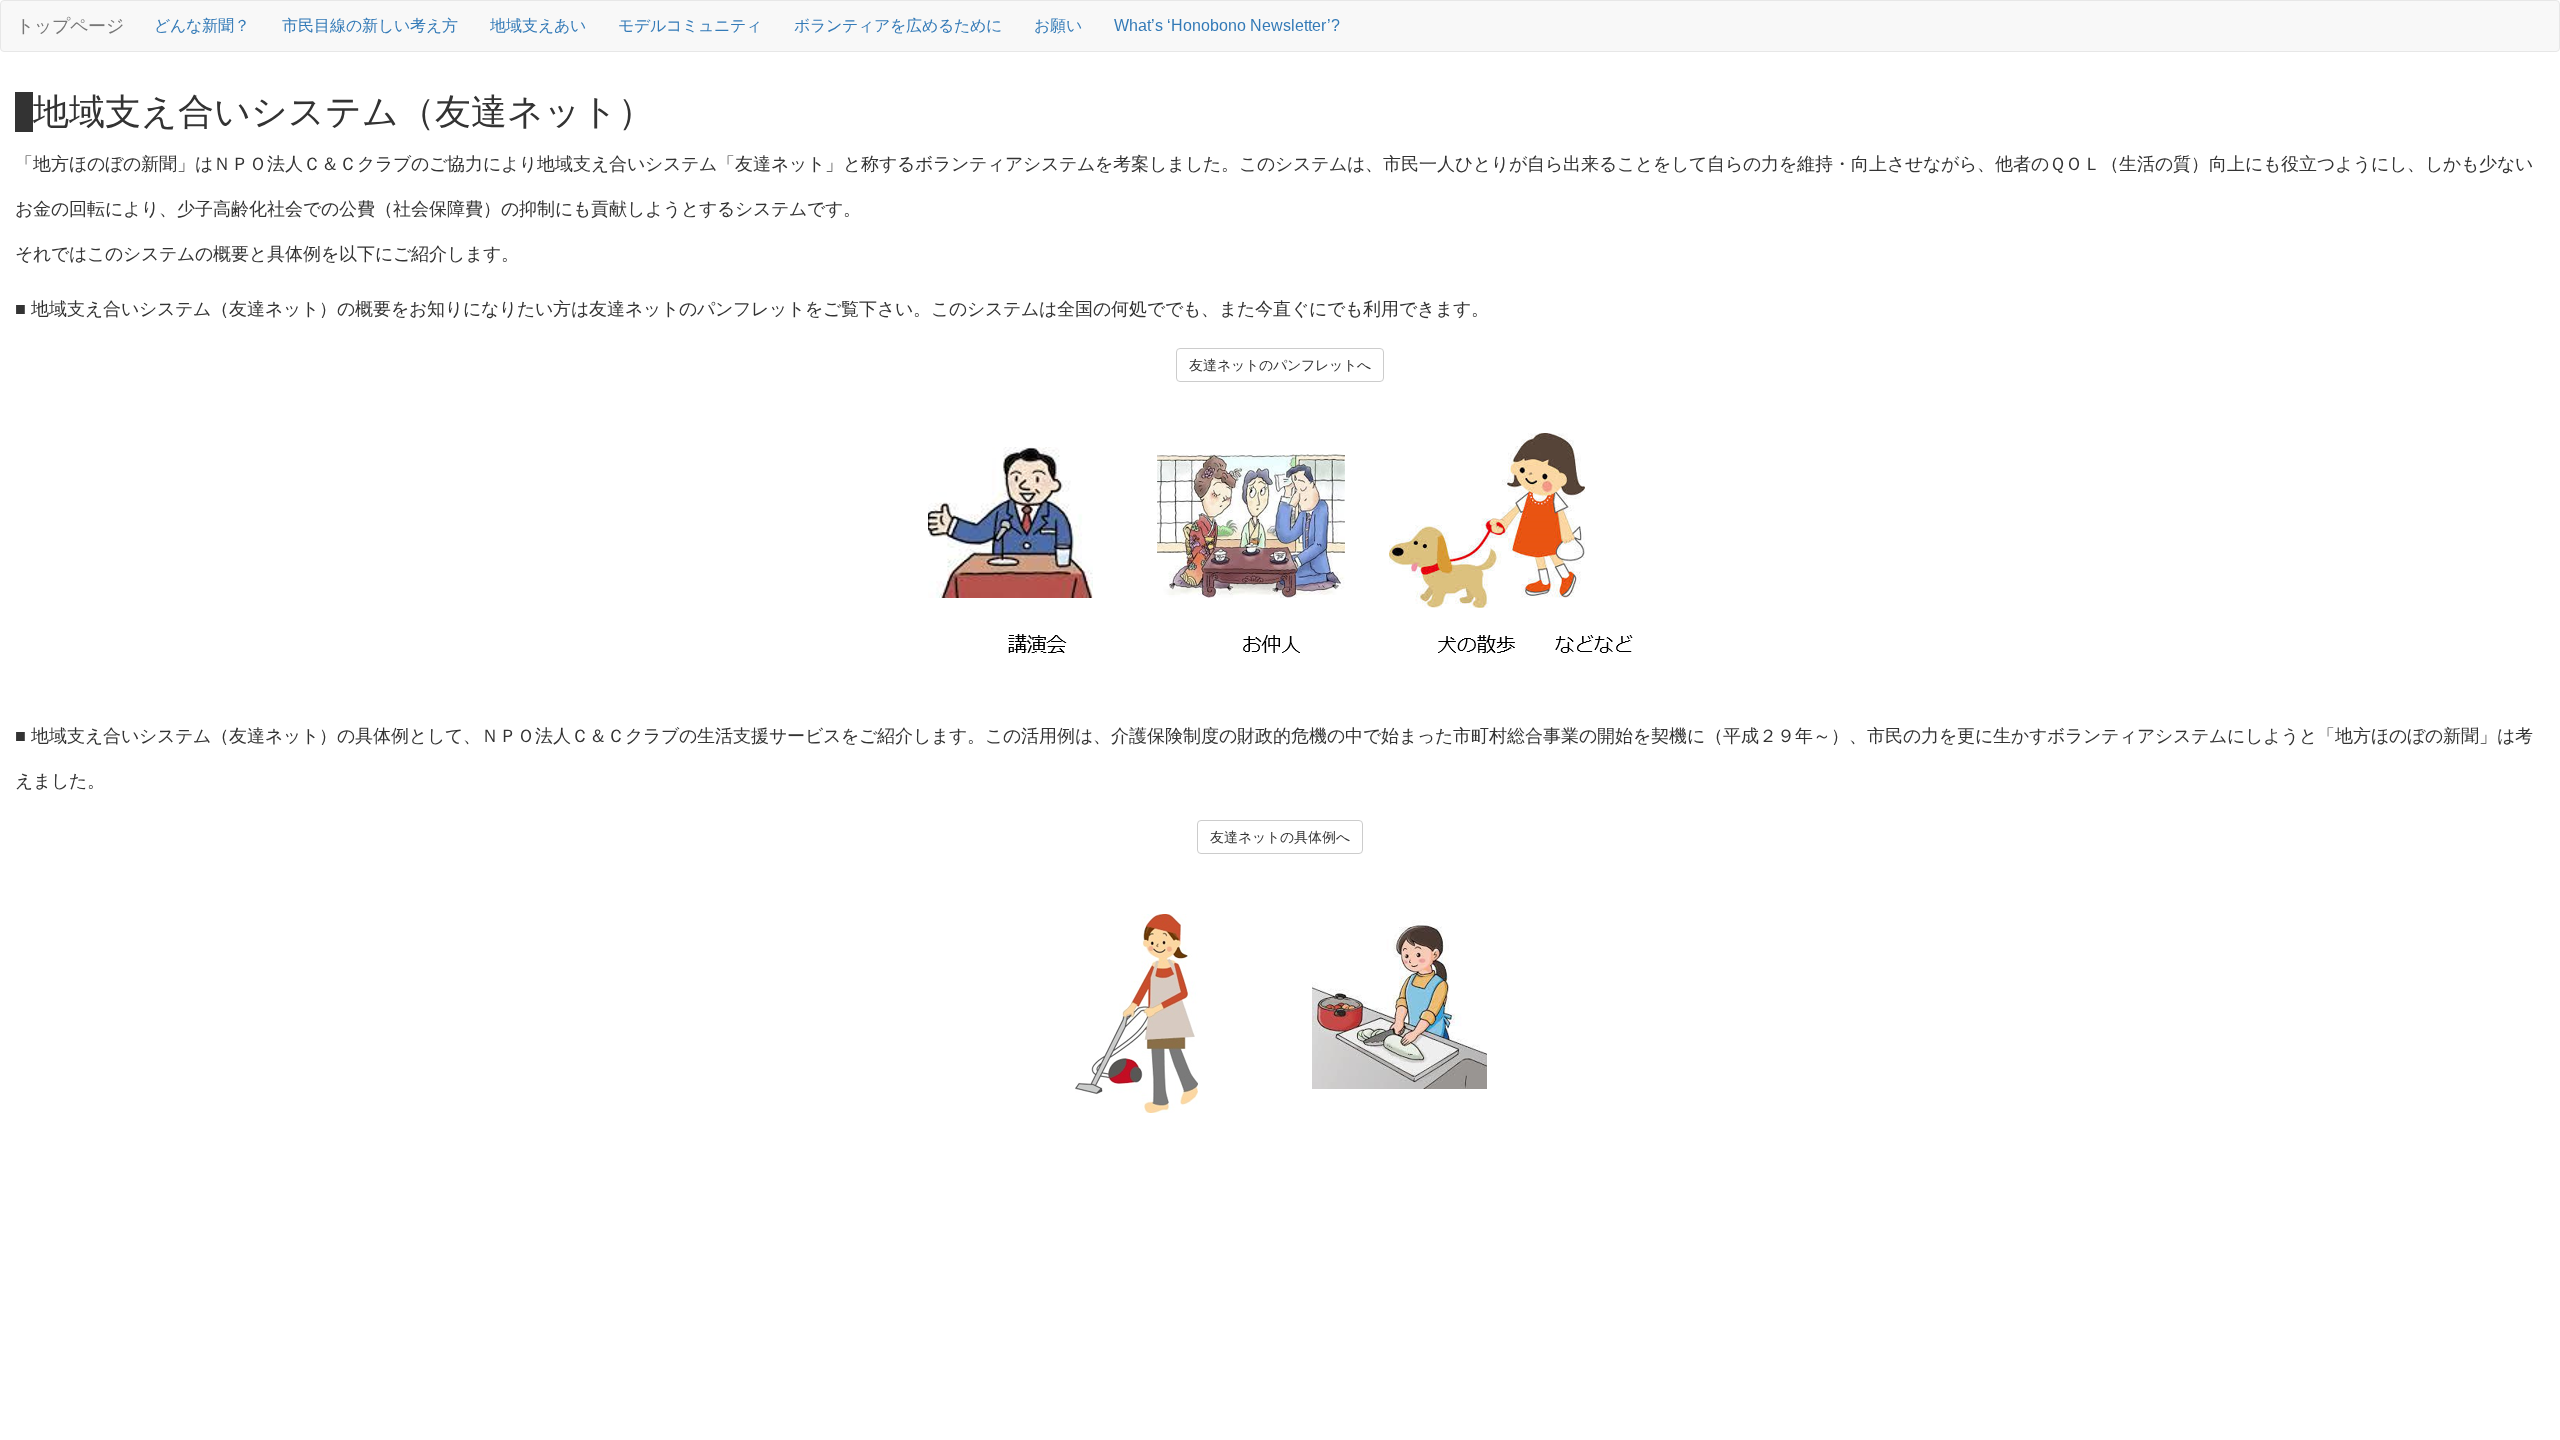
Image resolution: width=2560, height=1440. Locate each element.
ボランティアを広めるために (898, 25)
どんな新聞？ (202, 25)
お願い (1058, 25)
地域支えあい (538, 25)
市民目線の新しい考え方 (370, 25)
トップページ (70, 26)
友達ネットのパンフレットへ (1280, 365)
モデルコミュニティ (690, 25)
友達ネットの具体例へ (1280, 837)
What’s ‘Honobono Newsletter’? (1227, 25)
